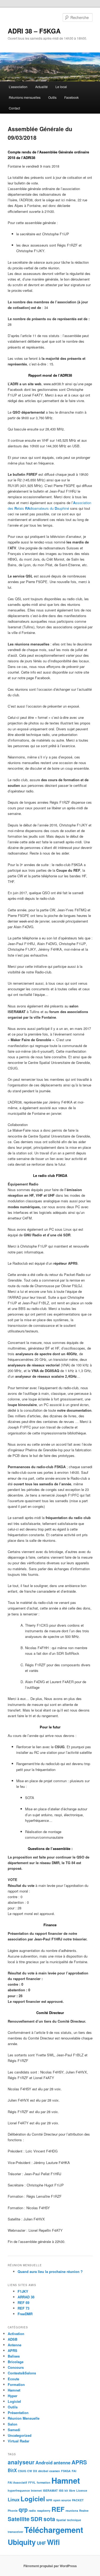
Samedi (14, 2430)
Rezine (84, 2511)
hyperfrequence (19, 2490)
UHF (41, 2543)
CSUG (22, 2471)
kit (66, 2490)
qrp (23, 2509)
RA (27, 508)
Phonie (13, 2511)
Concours (16, 2367)
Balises (14, 2356)
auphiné (63, 508)
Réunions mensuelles (25, 97)
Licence (82, 2490)
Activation (16, 2334)
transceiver (15, 2532)
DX (35, 2471)
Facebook (71, 97)
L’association (18, 87)
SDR (37, 2519)
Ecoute (13, 2379)
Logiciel (14, 2401)
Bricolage (16, 2362)
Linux (14, 2499)
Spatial (61, 2520)
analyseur (21, 2462)
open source (62, 2500)
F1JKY (23, 2291)
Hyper (13, 2396)
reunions (72, 2511)
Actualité (41, 87)
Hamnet (14, 2390)
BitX (12, 2470)
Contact (14, 108)
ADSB (13, 2339)
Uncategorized (20, 2435)
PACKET (78, 2500)
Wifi (53, 2542)
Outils (52, 97)
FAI (74, 2471)
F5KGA (66, 2471)
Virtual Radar (19, 2441)
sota (49, 2519)
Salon (13, 2424)
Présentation (18, 2413)
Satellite (19, 2519)
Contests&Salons (22, 2373)
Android (44, 2462)
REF (58, 2509)
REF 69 (23, 2303)
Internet (36, 2490)
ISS (61, 2490)
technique (74, 2520)
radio (32, 2511)
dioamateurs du (42, 508)
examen (55, 2471)
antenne (62, 2462)
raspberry (44, 2511)
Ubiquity (22, 2542)
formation (44, 2482)
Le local (61, 87)
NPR (49, 2500)
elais (21, 508)
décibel (43, 2471)
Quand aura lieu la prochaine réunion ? (50, 2271)
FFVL (32, 2482)
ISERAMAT (50, 2490)
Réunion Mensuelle (24, 2418)
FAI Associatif (17, 2482)
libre (72, 2490)
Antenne (15, 2345)
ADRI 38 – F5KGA (34, 31)
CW (30, 2471)
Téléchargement (54, 2530)
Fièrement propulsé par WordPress (50, 2566)
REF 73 (23, 2308)
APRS (13, 2350)
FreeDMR (25, 2314)
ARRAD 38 (26, 2297)
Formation (16, 2384)
